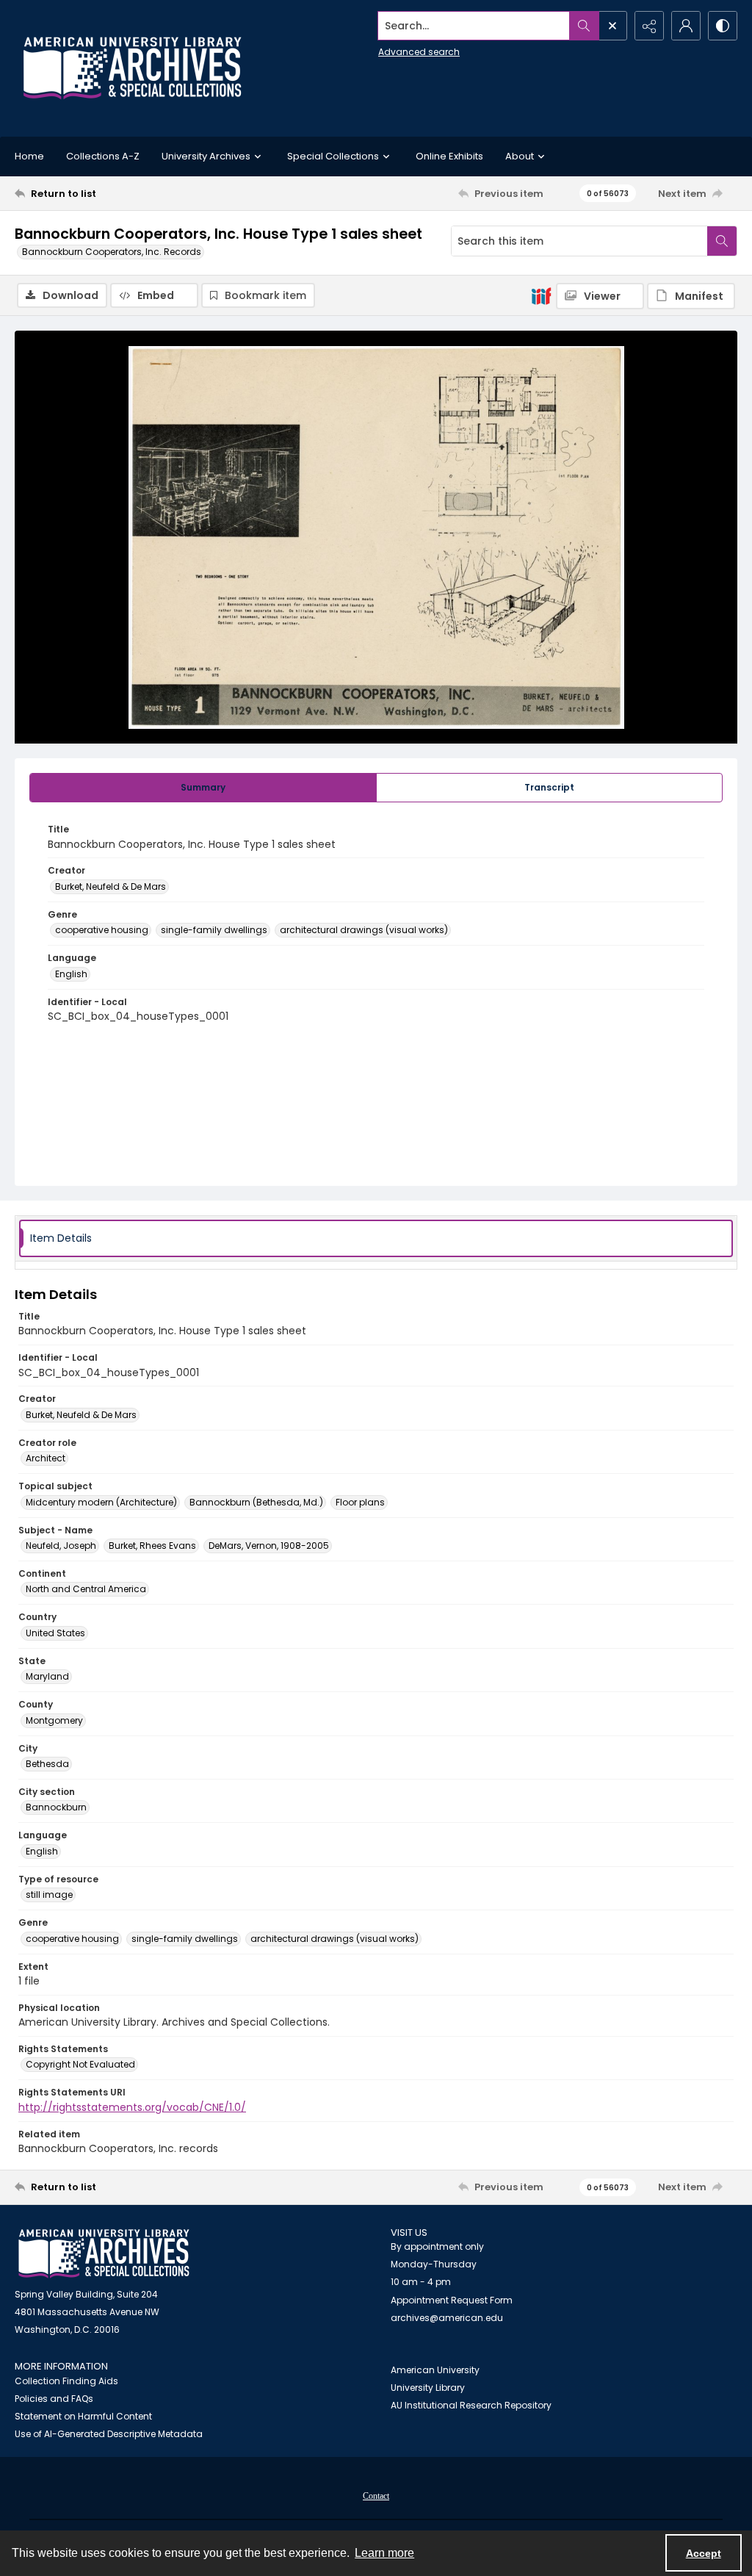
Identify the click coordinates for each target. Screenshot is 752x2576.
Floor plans (360, 1502)
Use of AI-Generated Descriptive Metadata (109, 2434)
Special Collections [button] (333, 156)
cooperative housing (102, 930)
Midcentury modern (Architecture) (101, 1502)
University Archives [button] (206, 156)
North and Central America (86, 1589)
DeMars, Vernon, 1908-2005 (269, 1546)
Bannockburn (56, 1807)
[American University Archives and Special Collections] (104, 2254)
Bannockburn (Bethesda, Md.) (256, 1502)
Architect (46, 1458)
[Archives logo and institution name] (132, 68)
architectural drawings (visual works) (364, 930)
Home (29, 156)
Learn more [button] (384, 2553)
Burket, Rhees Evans (152, 1546)
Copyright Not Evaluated (80, 2064)
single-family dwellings (214, 930)
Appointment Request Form (452, 2300)
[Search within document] (722, 241)
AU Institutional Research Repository (471, 2405)
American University (435, 2370)
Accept (704, 2553)
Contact (376, 2496)
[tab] (203, 788)
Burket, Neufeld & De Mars (111, 886)
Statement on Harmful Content (83, 2416)
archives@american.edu (447, 2318)
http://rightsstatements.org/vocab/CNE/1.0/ (132, 2107)
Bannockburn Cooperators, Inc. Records (112, 252)
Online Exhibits (449, 156)
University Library (428, 2388)
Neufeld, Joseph (61, 1546)
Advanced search (419, 52)
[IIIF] (541, 295)
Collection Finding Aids (66, 2381)
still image (49, 1895)
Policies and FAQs (54, 2399)
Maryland (47, 1676)
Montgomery (54, 1720)
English (71, 974)
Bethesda (47, 1764)
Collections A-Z (103, 156)
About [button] (520, 156)
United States (55, 1633)
